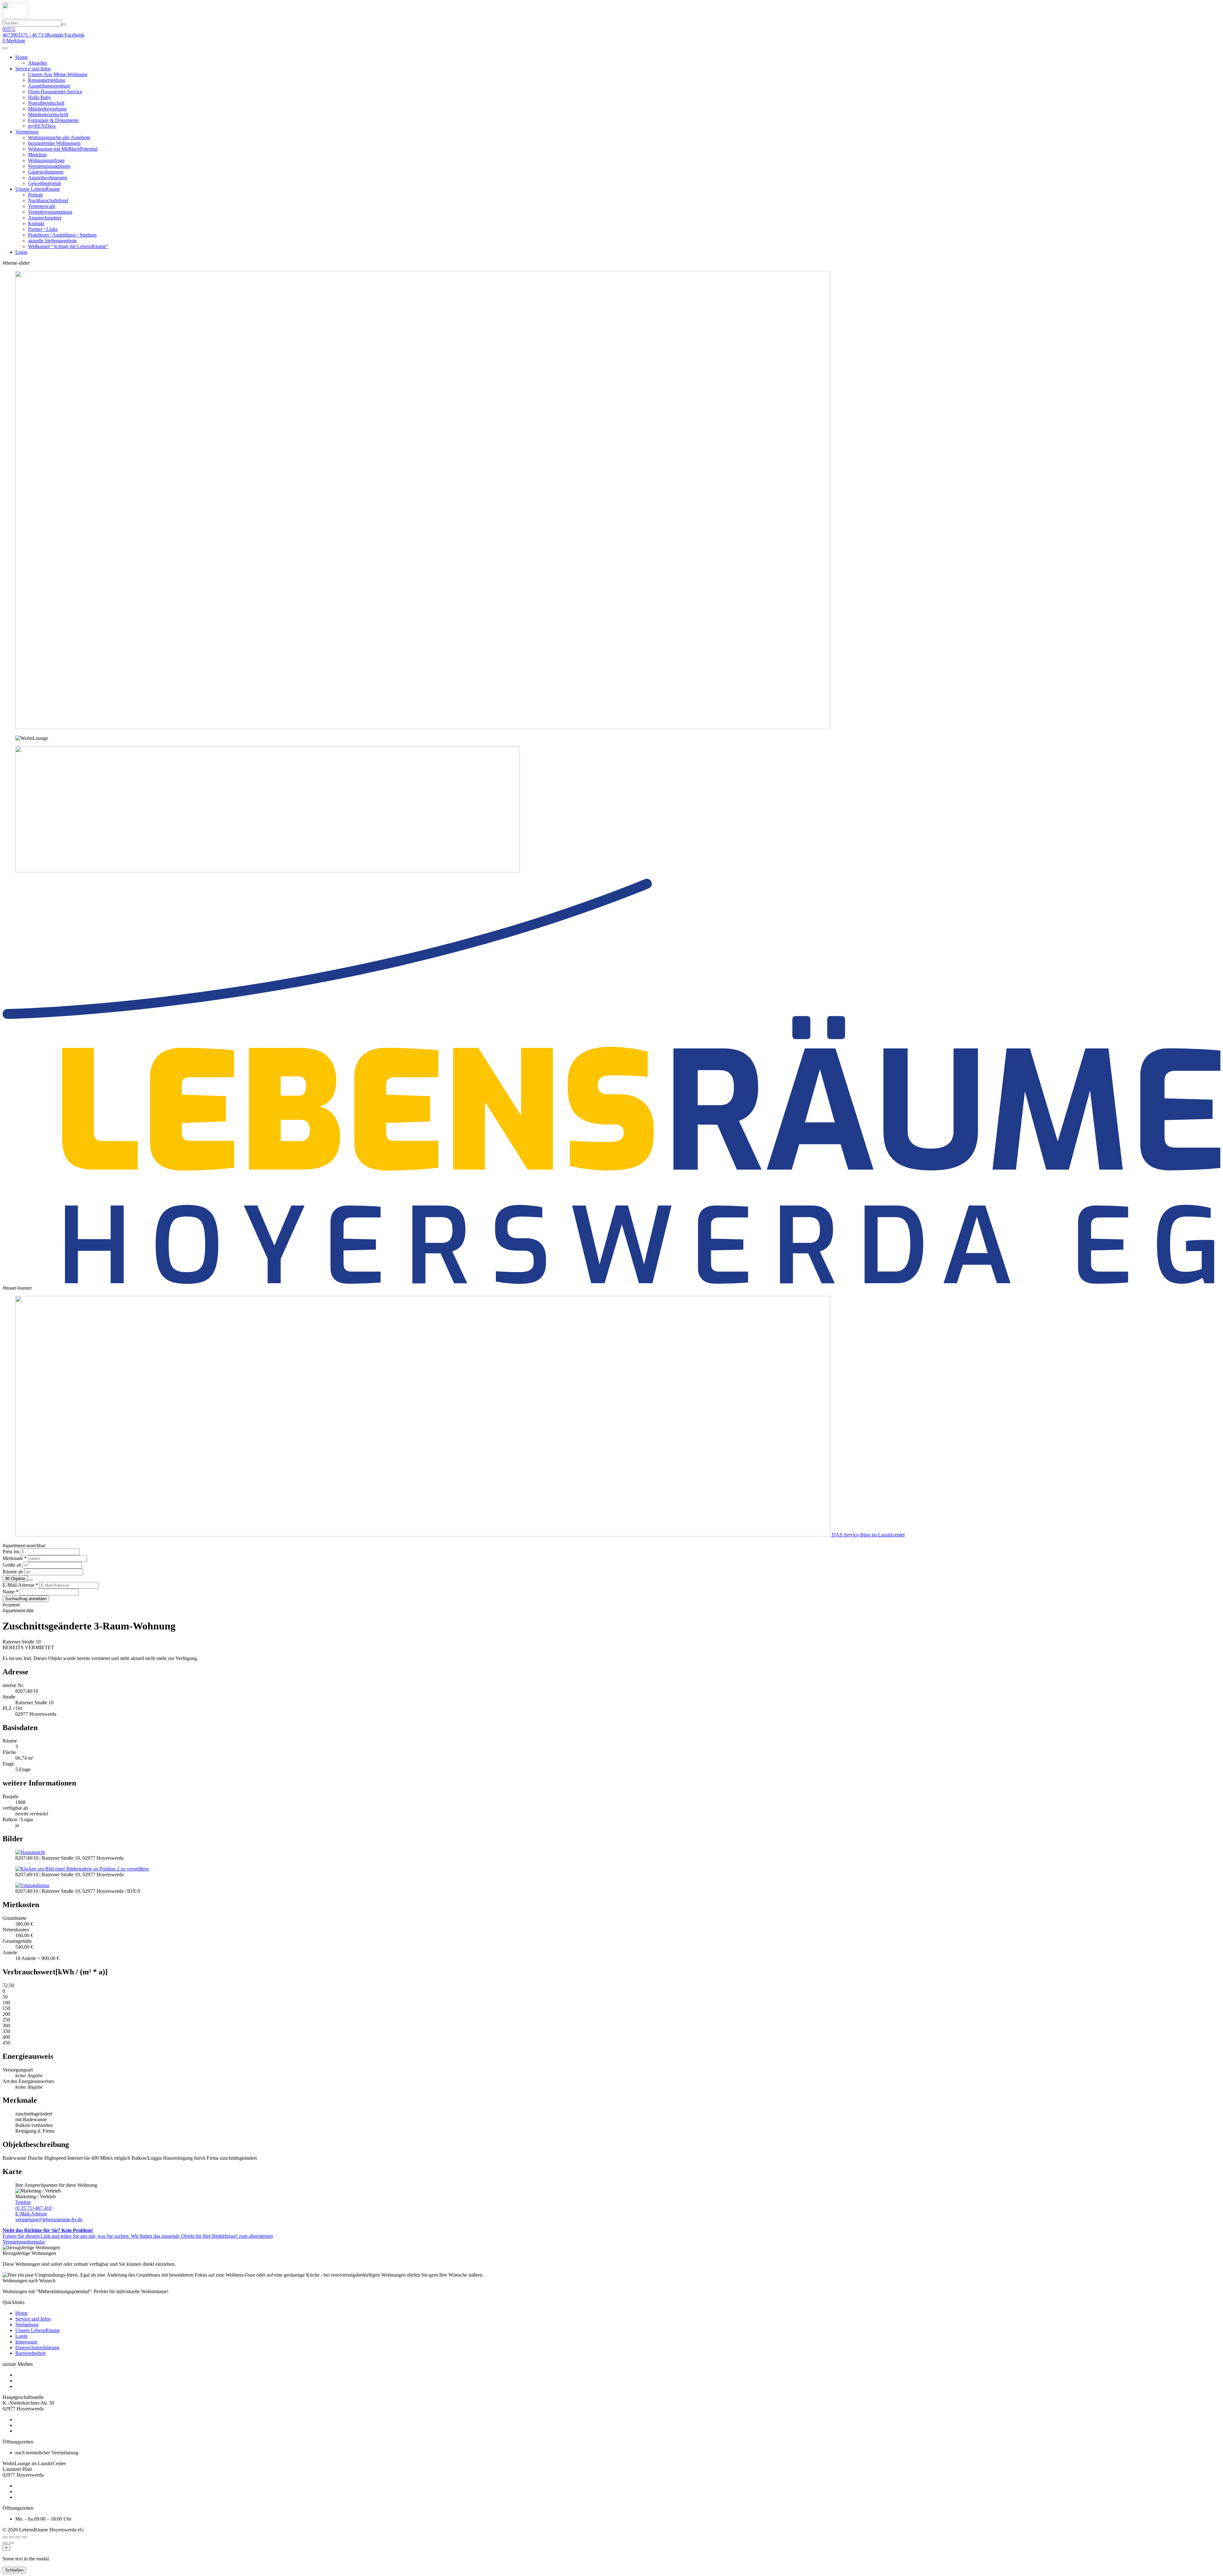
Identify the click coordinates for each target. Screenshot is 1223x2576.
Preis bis (11, 1552)
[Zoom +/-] (24, 2537)
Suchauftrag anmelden (26, 1599)
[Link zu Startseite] (15, 17)
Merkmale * (15, 1558)
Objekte (15, 1579)
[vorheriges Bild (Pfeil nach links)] (5, 2543)
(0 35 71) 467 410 (33, 2205)
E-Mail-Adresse (31, 2214)
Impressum (26, 2342)
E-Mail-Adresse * (20, 1585)
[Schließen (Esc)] (5, 2537)
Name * (11, 1592)
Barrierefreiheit (30, 2353)
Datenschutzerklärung (37, 2347)
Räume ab (13, 1572)
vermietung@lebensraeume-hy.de (49, 2217)
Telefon (23, 2202)
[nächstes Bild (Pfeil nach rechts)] (11, 2543)
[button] (5, 48)
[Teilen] (11, 2537)
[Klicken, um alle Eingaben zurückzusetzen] (30, 1580)
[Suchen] (64, 25)
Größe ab (12, 1565)
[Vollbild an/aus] (18, 2537)
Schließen (14, 2570)
